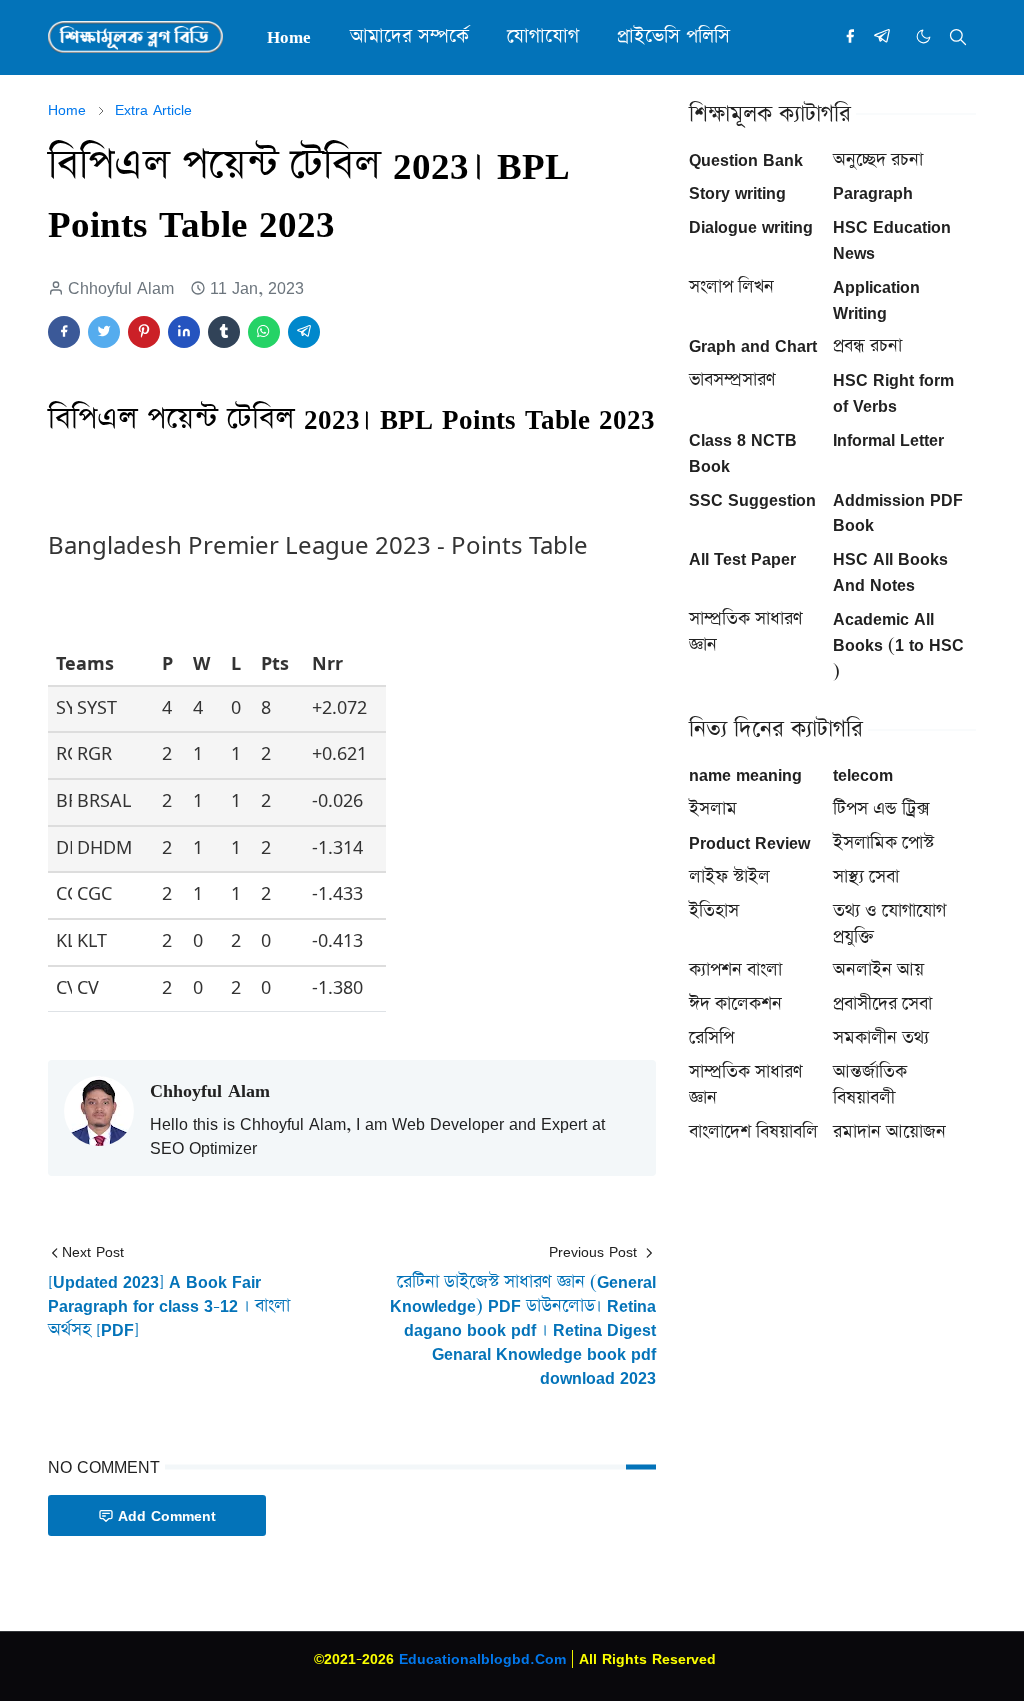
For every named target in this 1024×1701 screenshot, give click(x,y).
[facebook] (850, 37)
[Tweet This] (104, 332)
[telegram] (882, 37)
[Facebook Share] (64, 332)
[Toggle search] (958, 37)
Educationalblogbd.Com (482, 1658)
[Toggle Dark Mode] (923, 36)
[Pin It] (144, 332)
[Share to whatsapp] (264, 332)
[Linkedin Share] (184, 332)
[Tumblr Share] (224, 332)
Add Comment (167, 1515)
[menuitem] (289, 37)
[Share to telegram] (304, 332)
